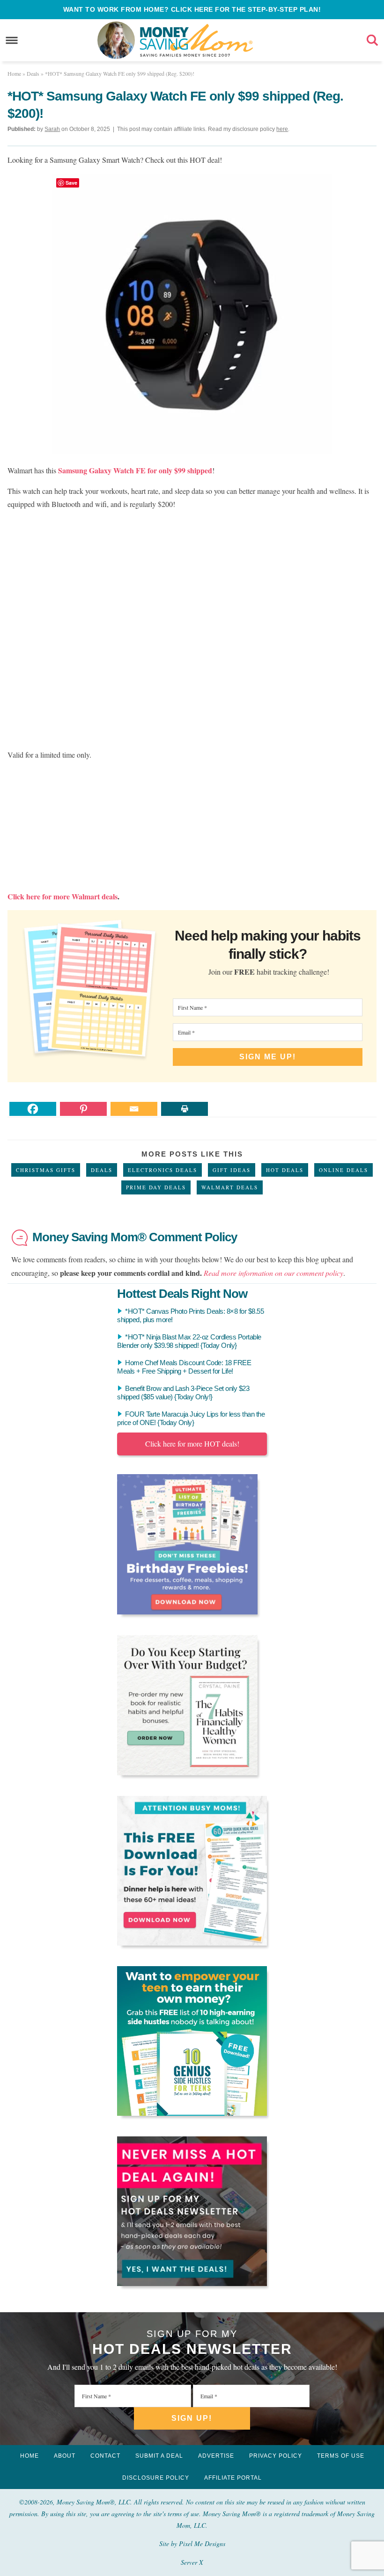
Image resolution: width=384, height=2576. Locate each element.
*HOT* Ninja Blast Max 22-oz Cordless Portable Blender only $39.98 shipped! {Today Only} (189, 1341)
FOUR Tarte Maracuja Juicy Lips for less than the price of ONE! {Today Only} (191, 1418)
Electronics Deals (162, 1170)
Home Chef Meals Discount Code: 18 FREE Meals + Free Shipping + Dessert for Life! (184, 1367)
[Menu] (12, 40)
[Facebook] (33, 1109)
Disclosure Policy (156, 2478)
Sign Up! (192, 2418)
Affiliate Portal (233, 2478)
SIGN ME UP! (268, 1057)
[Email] (134, 1109)
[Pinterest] (83, 1109)
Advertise (216, 2456)
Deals (102, 1170)
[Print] (185, 1109)
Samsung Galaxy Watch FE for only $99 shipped (135, 470)
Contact (105, 2456)
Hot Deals (285, 1170)
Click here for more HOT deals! (192, 1444)
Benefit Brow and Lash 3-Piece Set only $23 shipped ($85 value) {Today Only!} (183, 1393)
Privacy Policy (276, 2456)
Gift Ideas (232, 1170)
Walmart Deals (230, 1187)
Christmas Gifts (46, 1170)
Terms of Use (341, 2456)
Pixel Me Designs (202, 2543)
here (282, 129)
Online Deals (343, 1170)
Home (30, 2456)
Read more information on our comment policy (273, 1273)
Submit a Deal (159, 2456)
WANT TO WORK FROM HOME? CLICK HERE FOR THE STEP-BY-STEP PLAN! (192, 9)
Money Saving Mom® (196, 40)
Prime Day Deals (156, 1187)
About (65, 2456)
